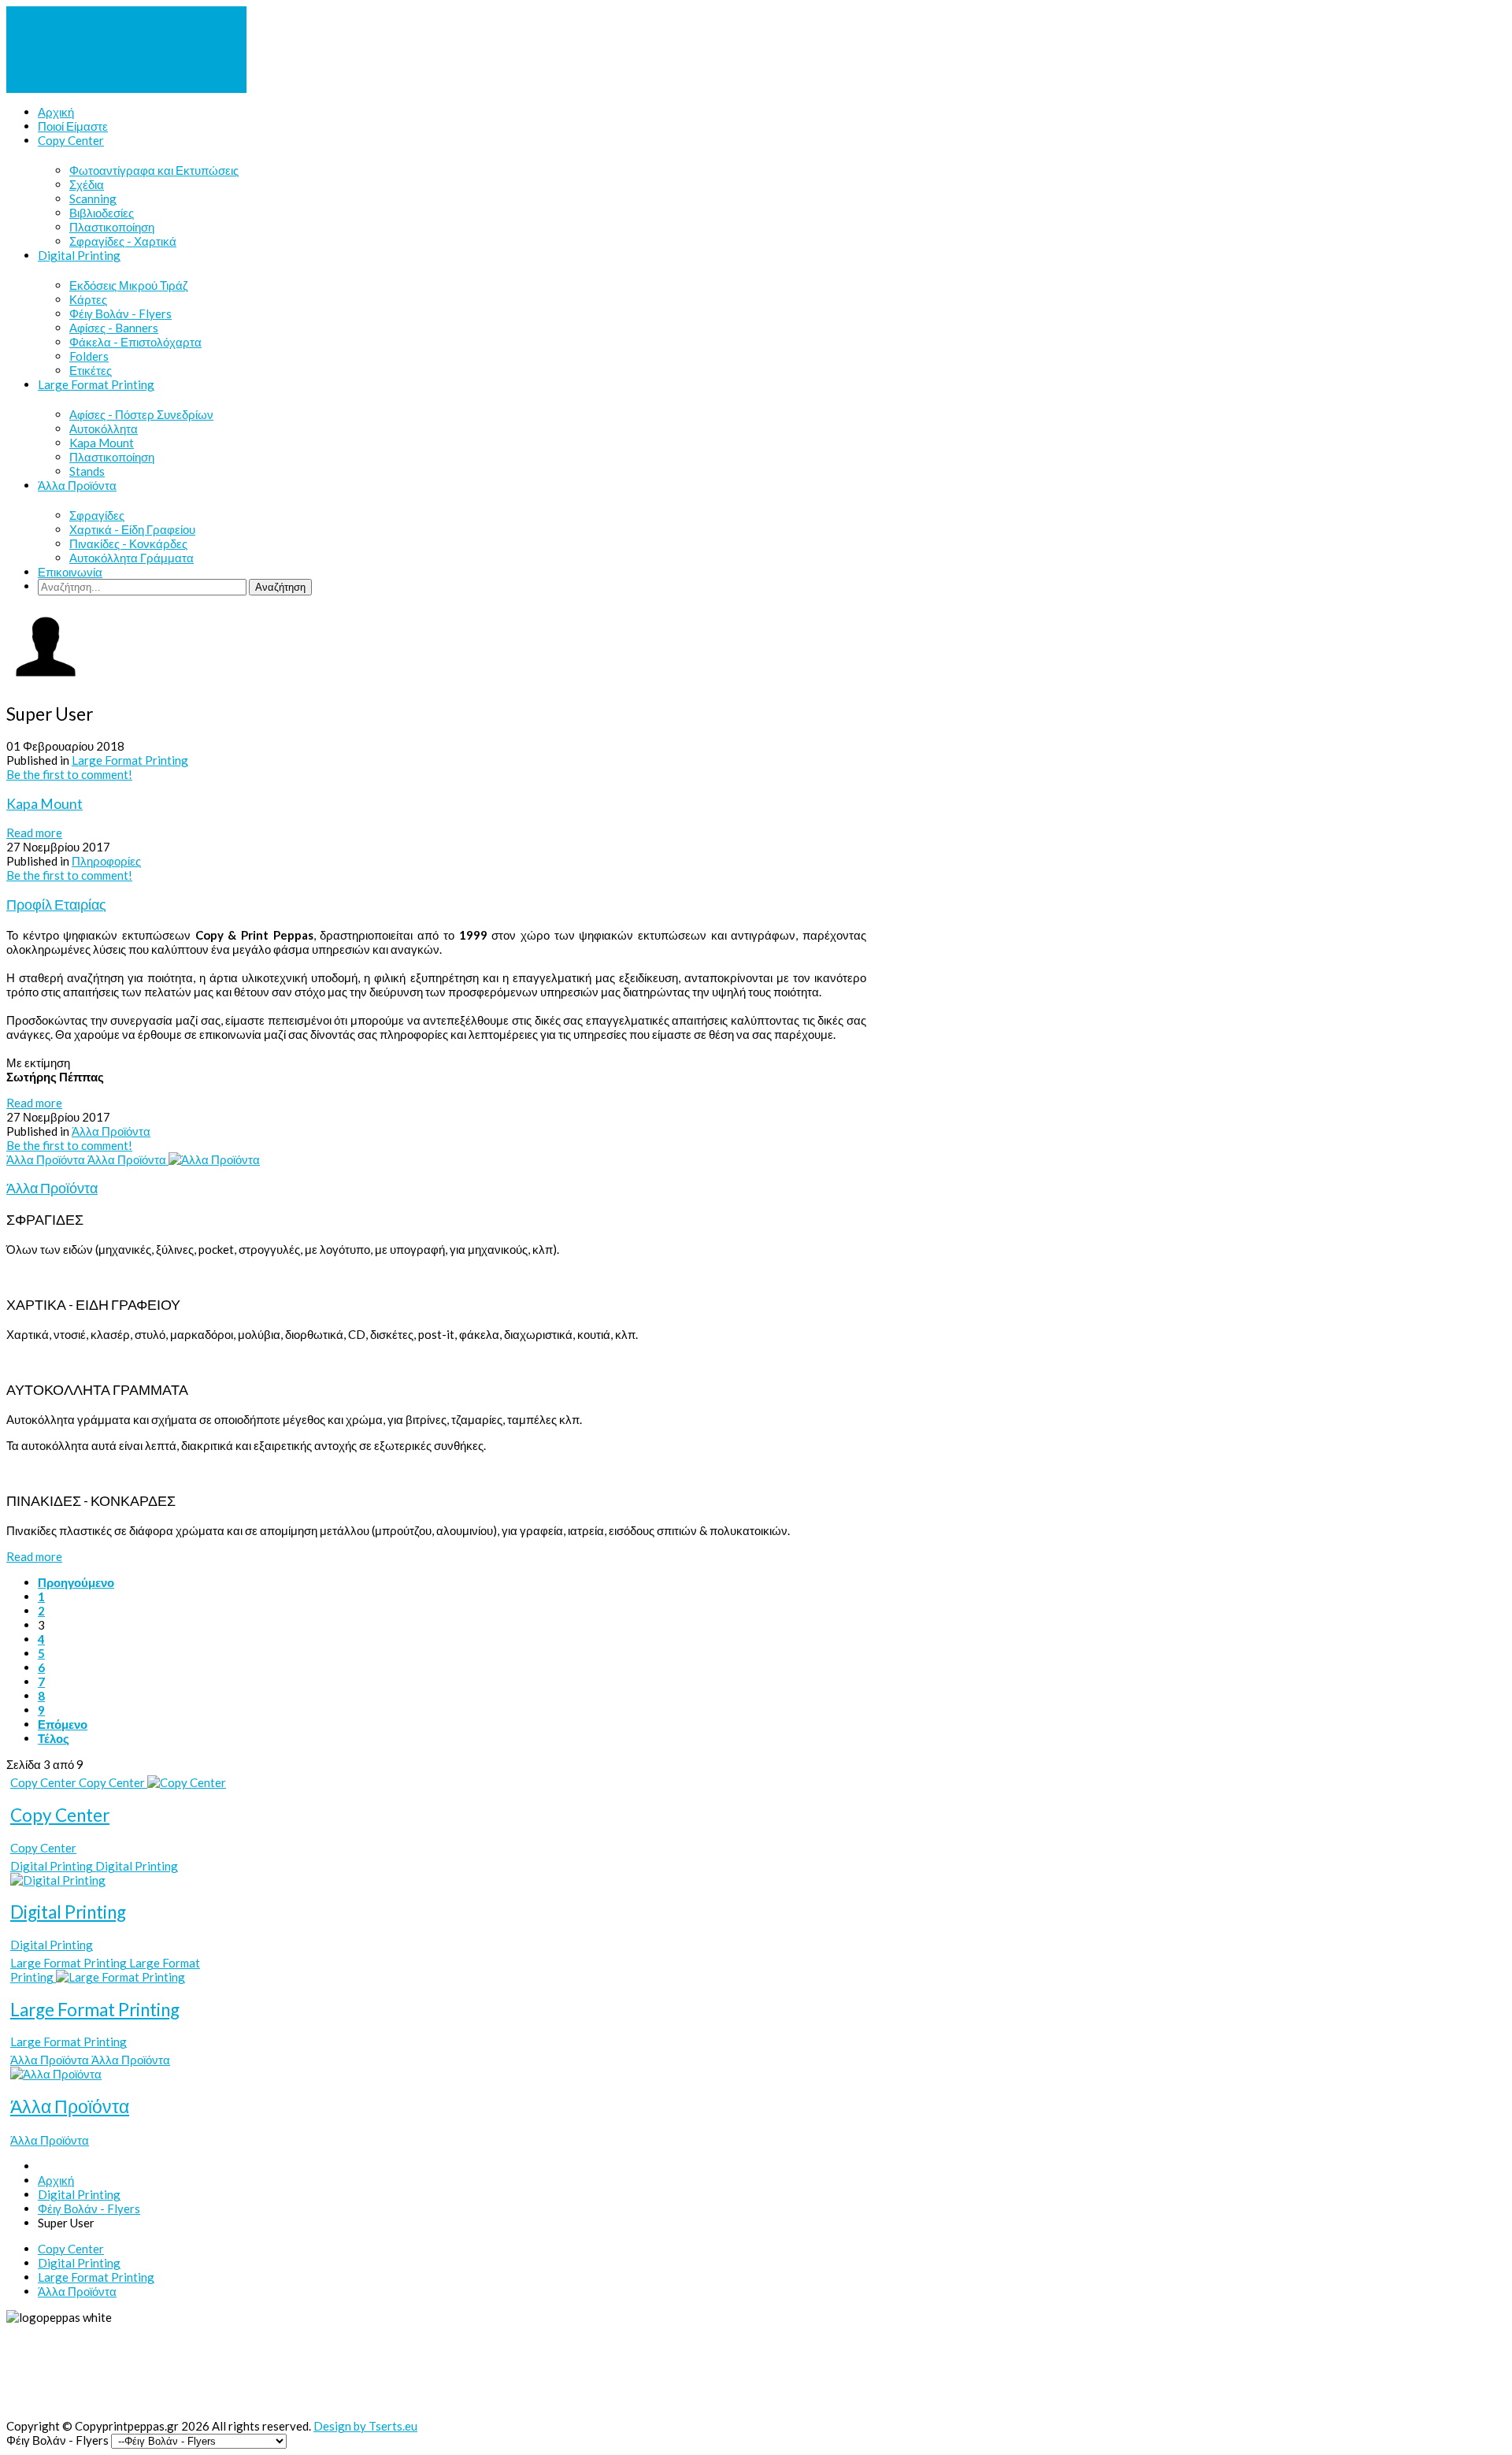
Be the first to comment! (69, 774)
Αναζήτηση (280, 587)
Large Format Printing (130, 760)
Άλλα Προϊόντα (111, 1131)
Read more (34, 833)
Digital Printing (68, 1912)
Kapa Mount (44, 804)
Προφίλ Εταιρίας (56, 905)
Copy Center (60, 1815)
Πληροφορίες (106, 861)
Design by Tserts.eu (365, 2426)
